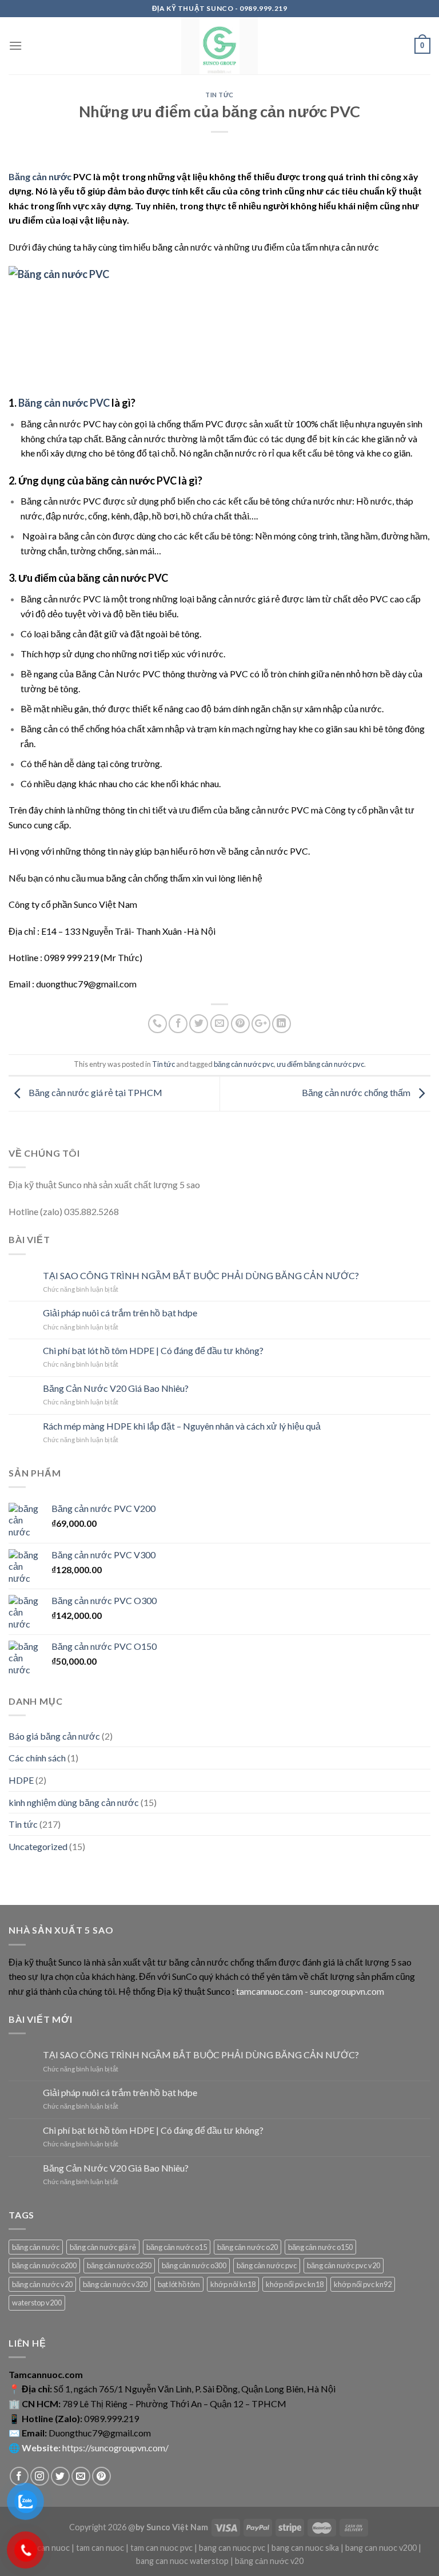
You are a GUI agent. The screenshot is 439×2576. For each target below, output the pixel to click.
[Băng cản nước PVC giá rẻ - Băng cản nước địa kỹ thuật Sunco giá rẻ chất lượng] (220, 46)
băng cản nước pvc (244, 1064)
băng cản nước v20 (42, 2284)
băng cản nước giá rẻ (103, 2247)
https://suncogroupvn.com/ (115, 2448)
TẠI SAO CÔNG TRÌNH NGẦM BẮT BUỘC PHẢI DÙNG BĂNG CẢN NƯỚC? (201, 1275)
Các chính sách (37, 1758)
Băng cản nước (40, 176)
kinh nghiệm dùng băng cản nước (74, 1802)
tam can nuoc (100, 2548)
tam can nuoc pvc (161, 2548)
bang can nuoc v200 (381, 2548)
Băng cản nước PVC (64, 403)
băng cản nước (36, 2247)
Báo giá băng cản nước (54, 1736)
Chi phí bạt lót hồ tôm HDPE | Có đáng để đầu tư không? (153, 1350)
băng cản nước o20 (248, 2247)
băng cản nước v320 (115, 2284)
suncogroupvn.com (347, 1991)
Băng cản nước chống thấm (357, 1092)
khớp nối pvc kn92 (363, 2284)
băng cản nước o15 (177, 2247)
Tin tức (219, 95)
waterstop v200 (37, 2303)
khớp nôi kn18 (233, 2284)
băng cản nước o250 (119, 2265)
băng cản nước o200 (44, 2265)
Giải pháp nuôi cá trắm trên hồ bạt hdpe (120, 1313)
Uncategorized (38, 1846)
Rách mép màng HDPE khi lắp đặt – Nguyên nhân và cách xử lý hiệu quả (182, 1426)
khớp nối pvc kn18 (295, 2284)
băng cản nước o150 (320, 2247)
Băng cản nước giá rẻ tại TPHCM (95, 1092)
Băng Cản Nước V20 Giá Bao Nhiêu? (116, 1388)
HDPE (21, 1780)
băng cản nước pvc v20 (344, 2265)
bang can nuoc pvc (232, 2548)
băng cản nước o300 (194, 2265)
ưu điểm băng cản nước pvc (320, 1064)
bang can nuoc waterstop (182, 2561)
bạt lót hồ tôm (179, 2284)
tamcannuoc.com (270, 1991)
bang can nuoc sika (305, 2548)
